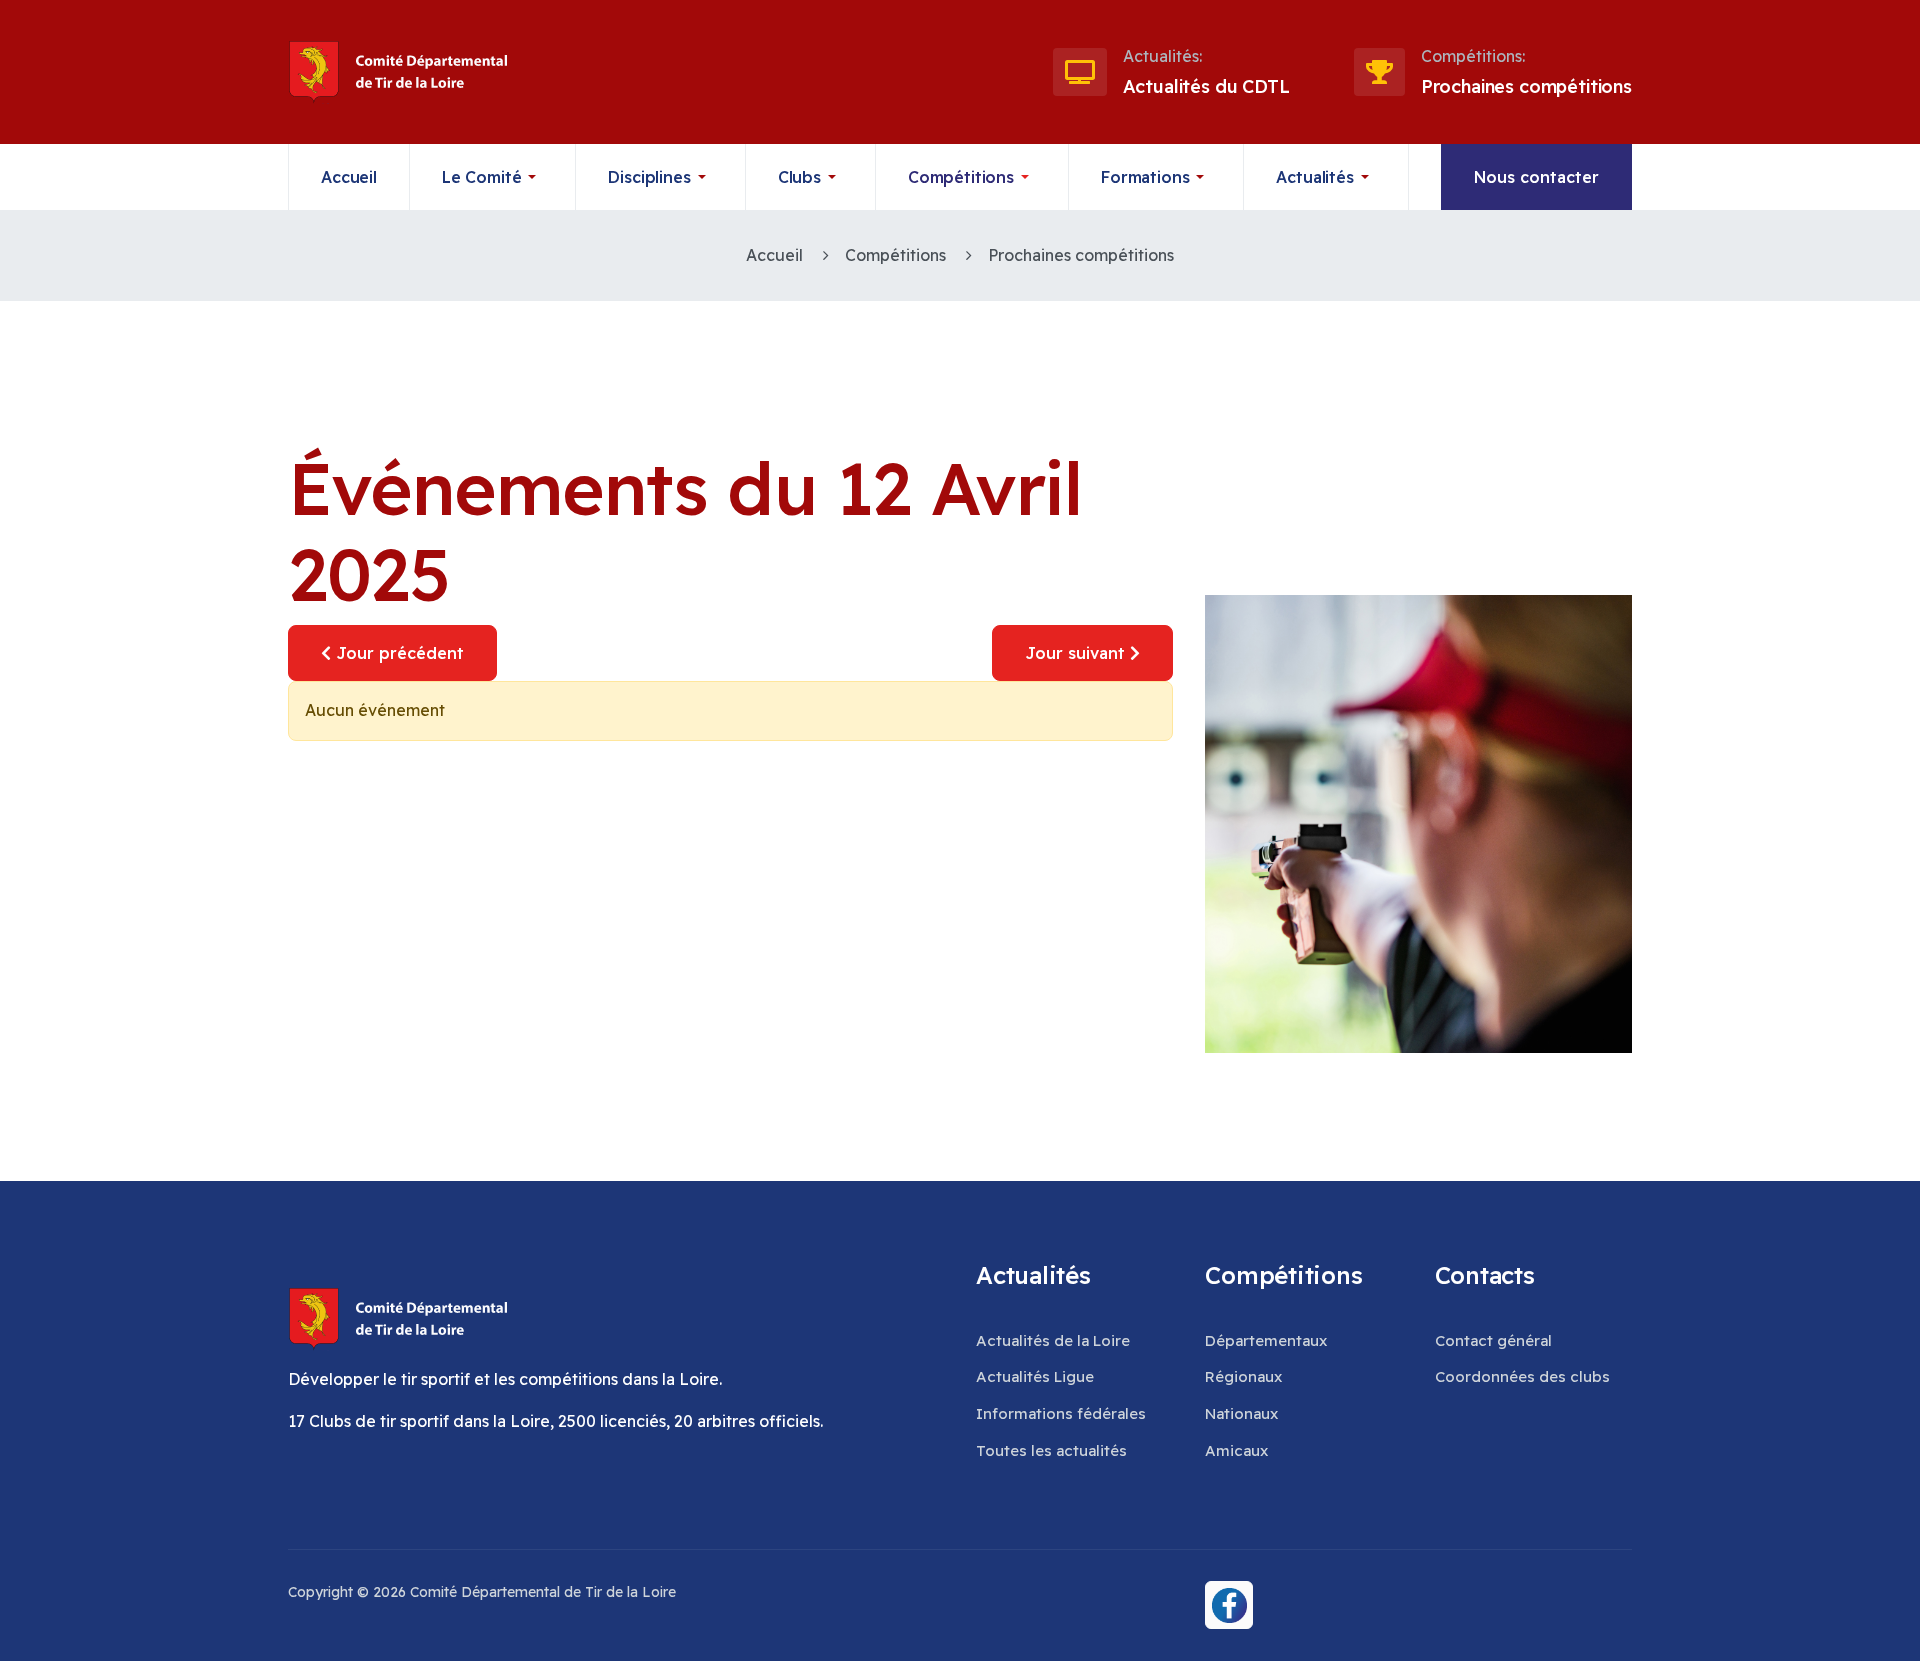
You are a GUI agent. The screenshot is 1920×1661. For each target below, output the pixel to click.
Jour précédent (397, 653)
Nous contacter (1536, 177)
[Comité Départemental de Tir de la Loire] (393, 72)
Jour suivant (1077, 653)
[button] (493, 177)
